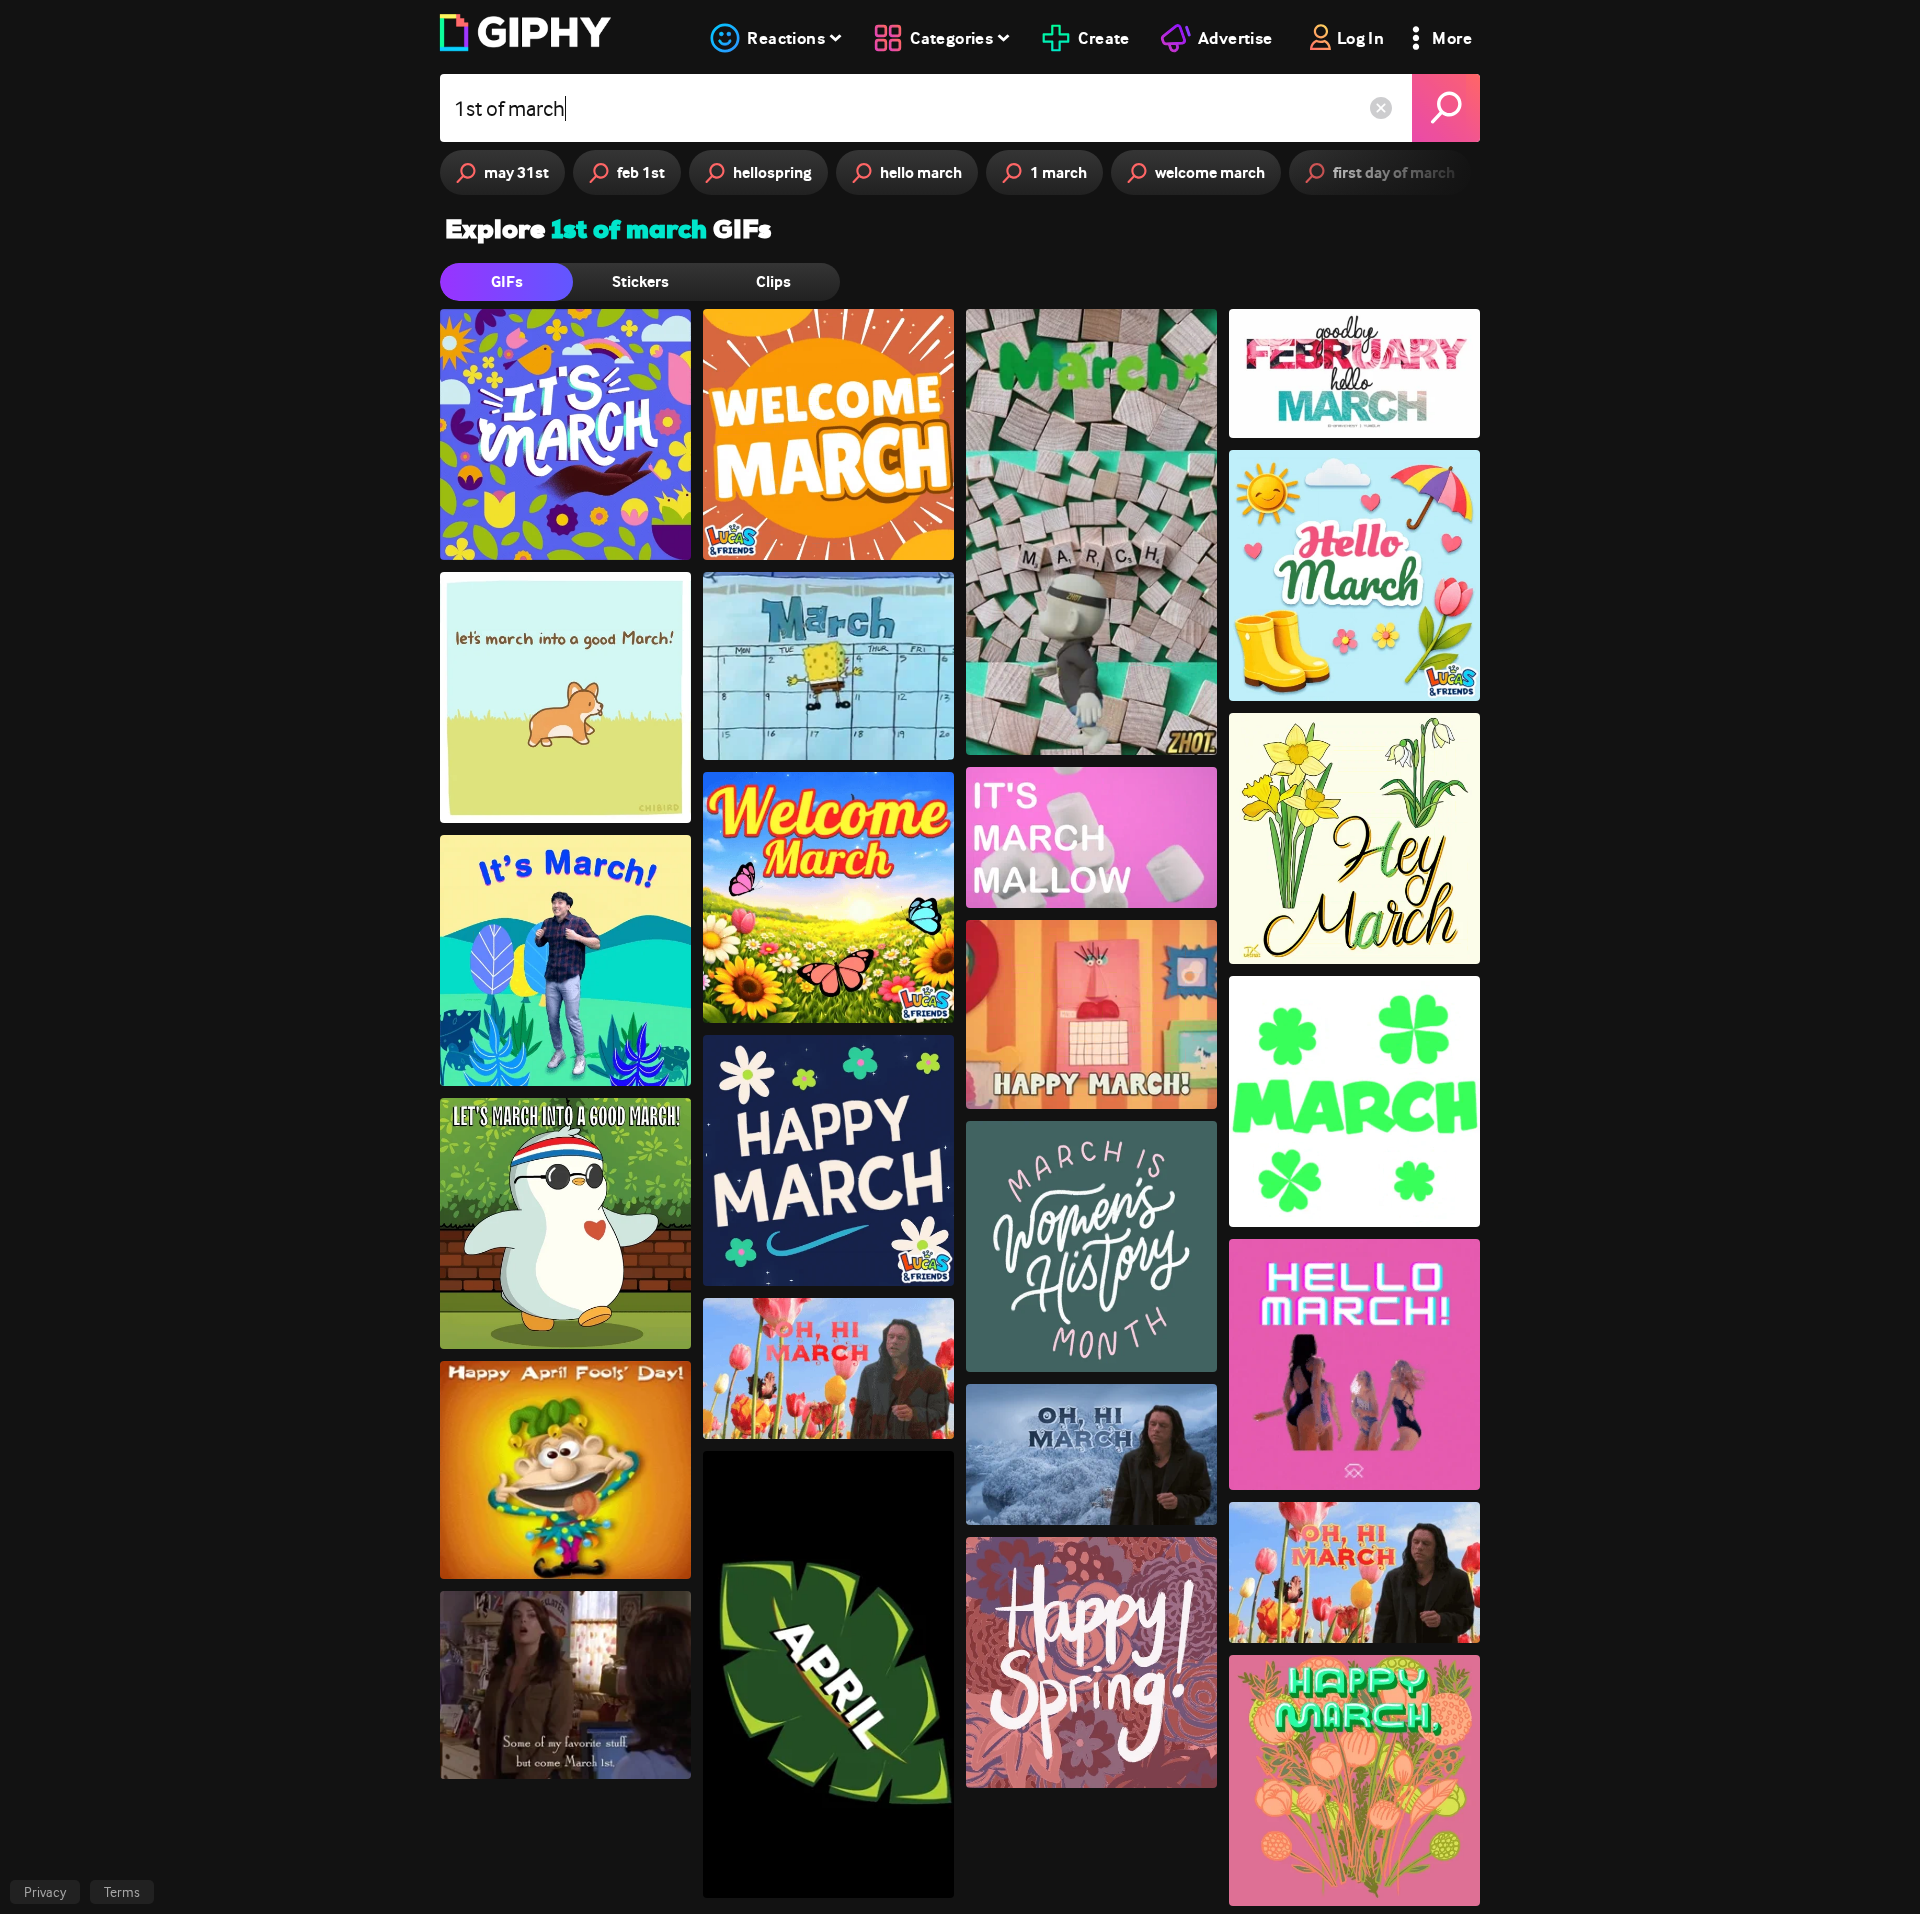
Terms (122, 1892)
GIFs (507, 281)
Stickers (640, 281)
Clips (773, 281)
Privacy (45, 1892)
